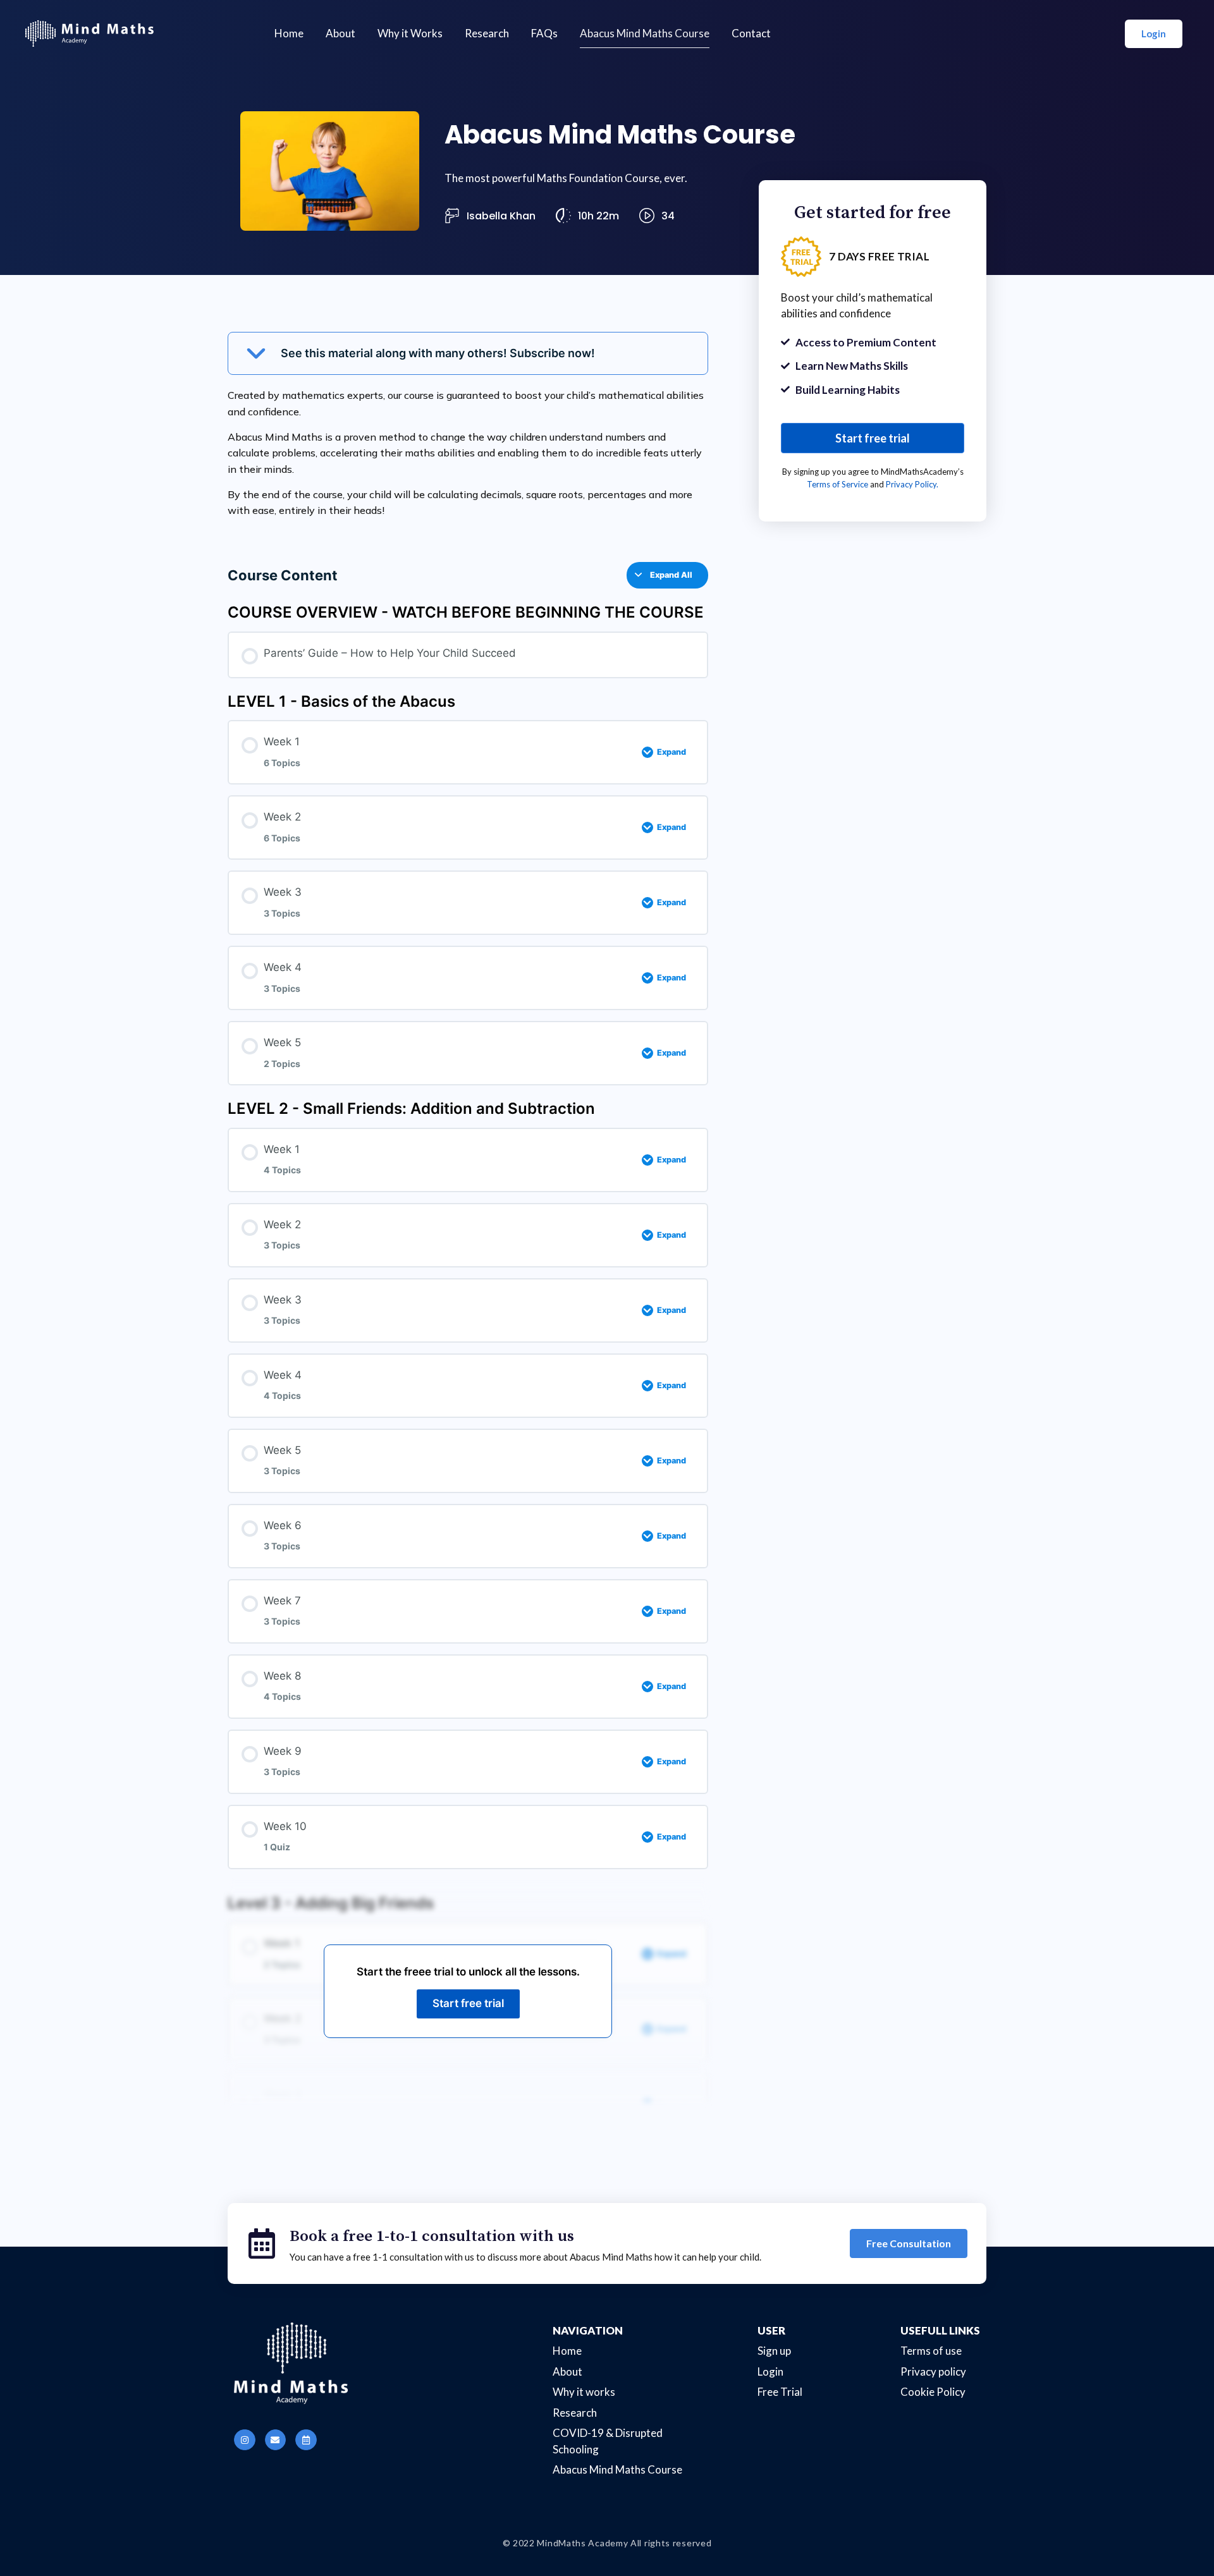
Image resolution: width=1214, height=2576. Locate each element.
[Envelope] (276, 2440)
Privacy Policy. (912, 484)
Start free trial (468, 2003)
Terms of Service (837, 484)
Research (487, 33)
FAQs (544, 33)
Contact (751, 33)
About (340, 33)
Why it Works (410, 33)
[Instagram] (245, 2440)
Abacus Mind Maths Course (645, 33)
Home (289, 33)
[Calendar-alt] (306, 2440)
